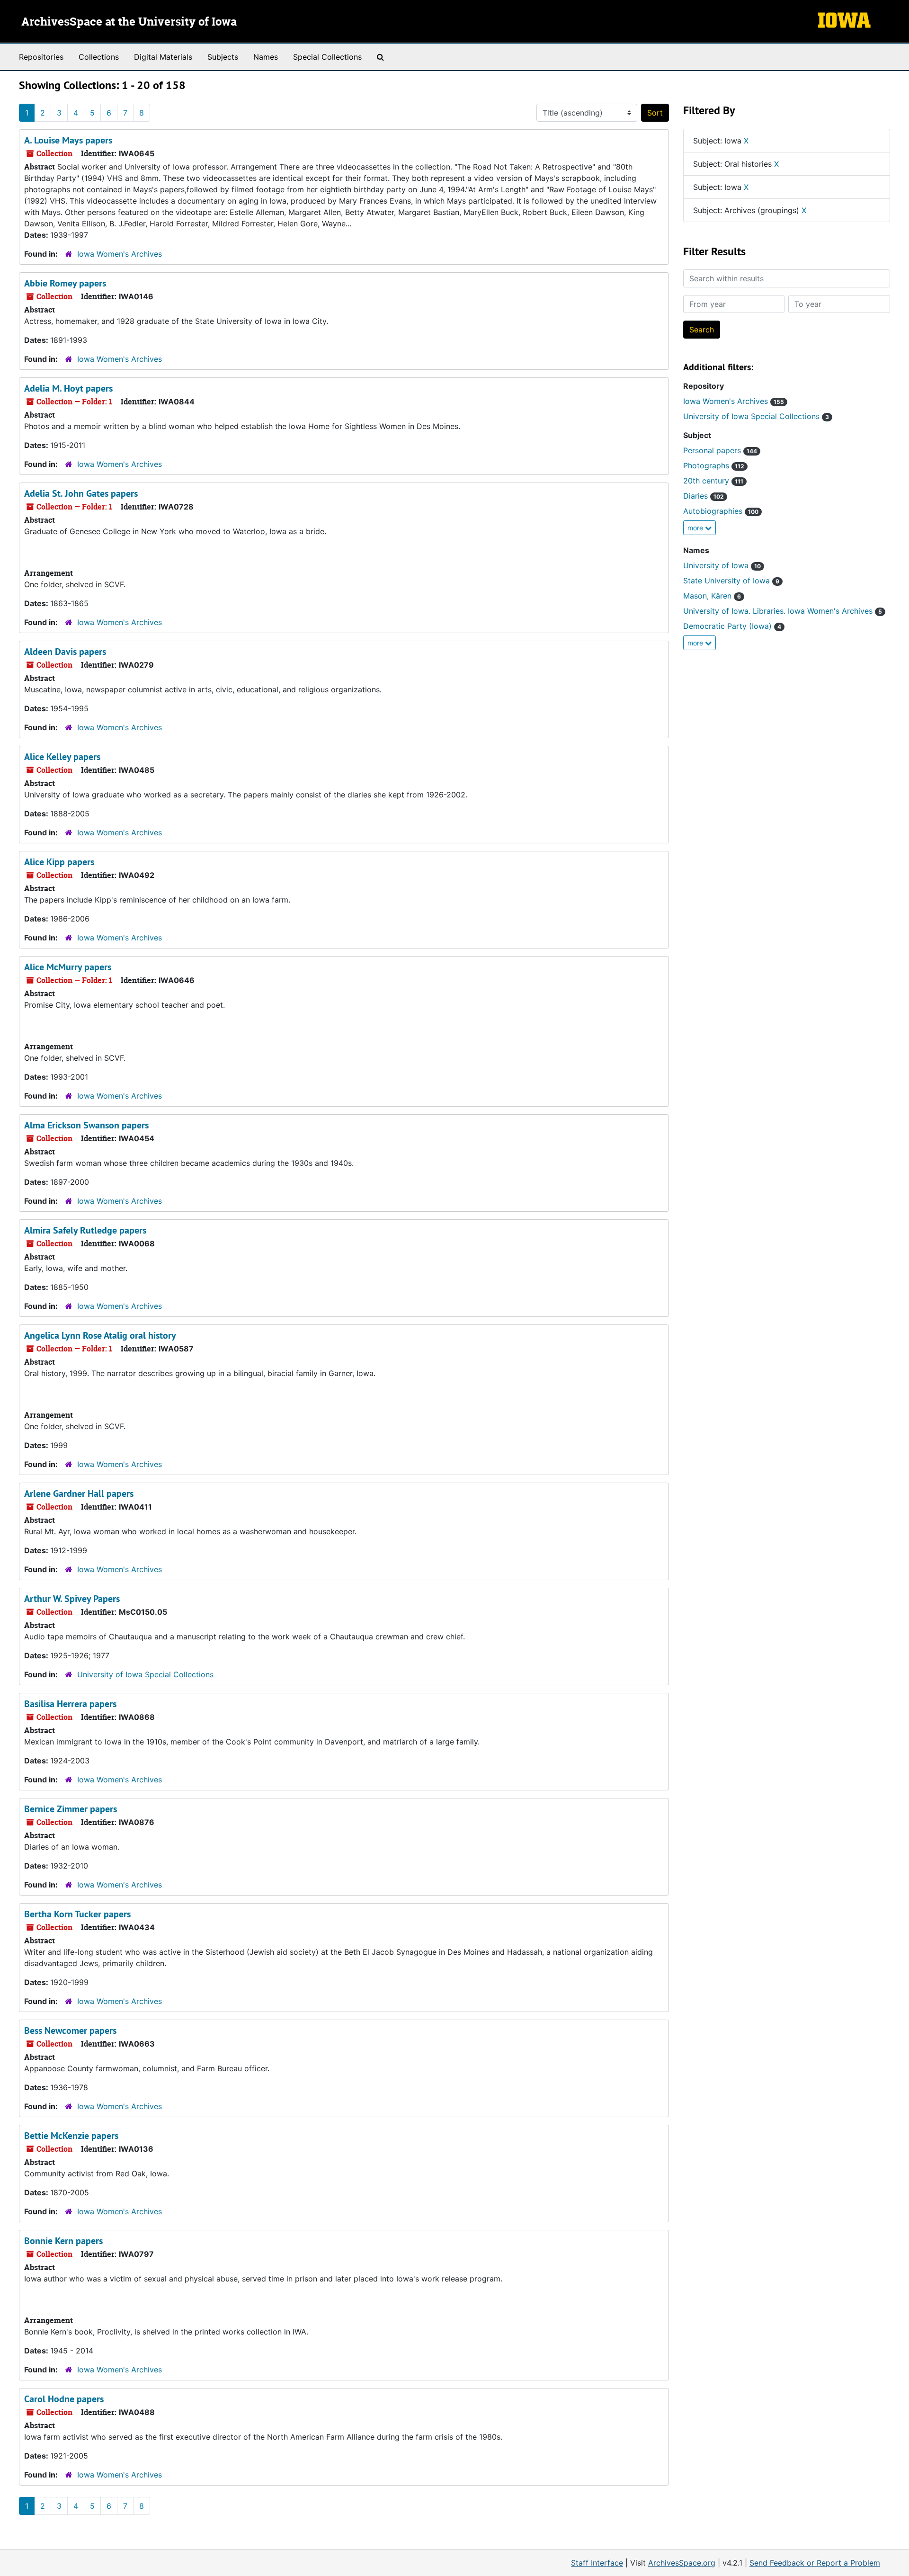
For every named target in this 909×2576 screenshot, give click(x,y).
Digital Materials (163, 57)
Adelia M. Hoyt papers (68, 388)
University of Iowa (722, 565)
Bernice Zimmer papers (71, 1809)
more (696, 528)
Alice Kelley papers (62, 757)
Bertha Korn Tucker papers (77, 1914)
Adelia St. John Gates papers (81, 493)
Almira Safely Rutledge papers (85, 1230)
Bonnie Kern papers (63, 2241)
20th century (713, 481)
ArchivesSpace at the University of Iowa (129, 22)
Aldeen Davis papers (65, 652)
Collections (99, 57)
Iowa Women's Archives (120, 254)
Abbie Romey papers (65, 283)
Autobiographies (721, 511)
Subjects (223, 57)
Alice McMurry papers (68, 967)
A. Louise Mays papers (68, 140)
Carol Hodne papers (64, 2399)
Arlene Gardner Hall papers (79, 1494)
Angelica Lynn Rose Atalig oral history (100, 1335)
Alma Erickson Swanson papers (86, 1125)
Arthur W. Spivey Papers (72, 1599)
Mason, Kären (712, 596)
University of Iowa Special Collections (145, 1674)
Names (266, 57)
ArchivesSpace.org (682, 2563)
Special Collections (327, 57)
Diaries (704, 496)
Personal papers (720, 450)
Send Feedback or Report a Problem (815, 2563)
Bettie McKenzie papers (71, 2136)
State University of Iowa (731, 581)
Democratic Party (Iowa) (732, 626)
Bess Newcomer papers (70, 2030)
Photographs (714, 465)
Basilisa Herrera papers (70, 1704)
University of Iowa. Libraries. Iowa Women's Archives (783, 611)
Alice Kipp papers (59, 862)
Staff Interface (597, 2563)
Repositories (41, 57)
